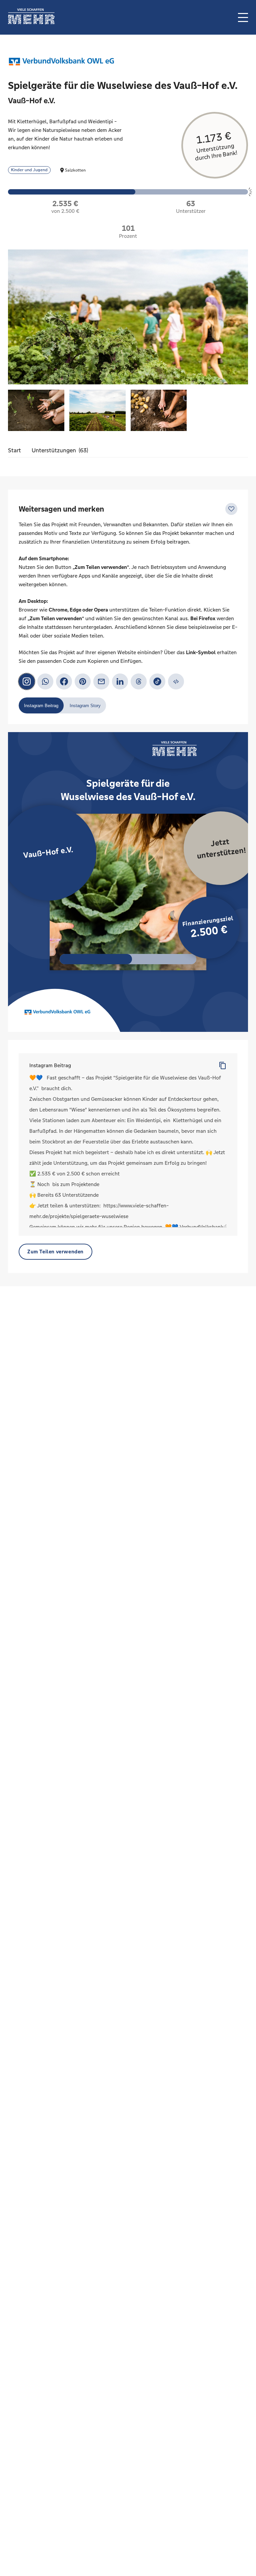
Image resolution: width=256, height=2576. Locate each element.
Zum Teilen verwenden (55, 1252)
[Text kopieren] (223, 1066)
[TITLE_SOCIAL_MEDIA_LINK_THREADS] (139, 681)
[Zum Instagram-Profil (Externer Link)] (27, 681)
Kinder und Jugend (29, 170)
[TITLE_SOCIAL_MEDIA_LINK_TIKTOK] (157, 681)
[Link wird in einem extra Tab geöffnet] (31, 22)
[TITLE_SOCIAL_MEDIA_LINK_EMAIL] (101, 681)
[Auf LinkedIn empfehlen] (120, 681)
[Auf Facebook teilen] (64, 681)
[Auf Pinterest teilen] (83, 681)
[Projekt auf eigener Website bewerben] (176, 681)
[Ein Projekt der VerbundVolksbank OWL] (61, 62)
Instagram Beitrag (50, 1065)
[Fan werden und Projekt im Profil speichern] (231, 509)
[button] (243, 17)
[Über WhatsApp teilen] (45, 681)
